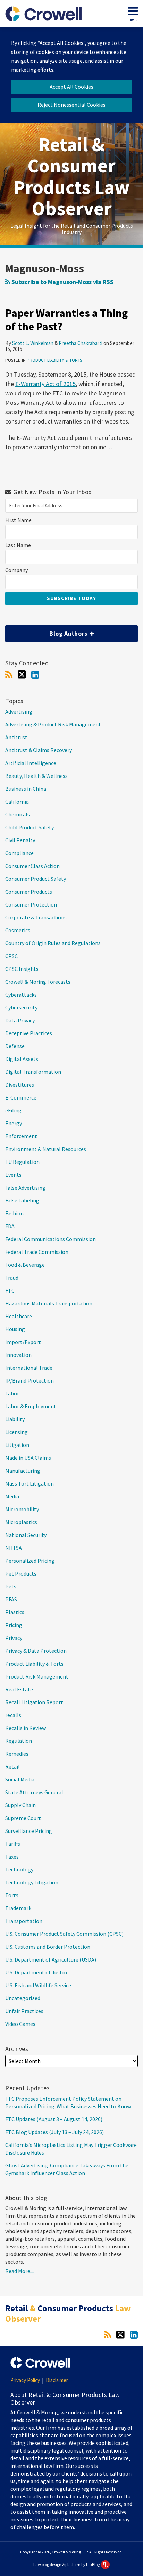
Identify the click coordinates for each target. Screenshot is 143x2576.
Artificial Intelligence (31, 763)
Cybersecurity (21, 1007)
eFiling (13, 1110)
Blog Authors (47, 631)
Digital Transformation (33, 1072)
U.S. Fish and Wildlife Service (38, 1985)
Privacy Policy (25, 2380)
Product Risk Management (37, 1676)
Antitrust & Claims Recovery (39, 750)
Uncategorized (23, 1998)
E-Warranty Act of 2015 (45, 384)
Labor (12, 1393)
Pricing (14, 1625)
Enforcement (21, 1136)
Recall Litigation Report (34, 1702)
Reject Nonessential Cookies (71, 105)
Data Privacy (20, 1020)
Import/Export (23, 1342)
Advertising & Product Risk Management (53, 724)
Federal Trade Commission (37, 1252)
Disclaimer (57, 2380)
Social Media (20, 1779)
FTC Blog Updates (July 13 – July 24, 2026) (54, 2132)
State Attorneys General (34, 1792)
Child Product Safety (30, 827)
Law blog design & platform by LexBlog (67, 2564)
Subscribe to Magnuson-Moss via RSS (62, 282)
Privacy (14, 1638)
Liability (15, 1419)
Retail (12, 1766)
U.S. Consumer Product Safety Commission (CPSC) (64, 1934)
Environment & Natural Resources (46, 1149)
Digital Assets (22, 1059)
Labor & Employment (31, 1406)
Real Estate (19, 1689)
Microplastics (21, 1522)
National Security (26, 1535)
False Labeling (22, 1200)
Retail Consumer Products (68, 2313)
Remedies (17, 1754)
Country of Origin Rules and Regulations (53, 943)
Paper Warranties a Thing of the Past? (66, 320)
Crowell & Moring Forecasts (38, 982)
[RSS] (9, 675)
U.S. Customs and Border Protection (48, 1947)
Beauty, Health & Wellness (36, 776)
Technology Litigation (32, 1882)
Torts (12, 1895)
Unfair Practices (24, 2011)
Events (13, 1175)
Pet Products (21, 1573)
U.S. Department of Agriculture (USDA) (51, 1959)
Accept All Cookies (71, 87)
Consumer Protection (31, 904)
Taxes (12, 1857)
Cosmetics (18, 930)
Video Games (20, 2024)
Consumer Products (29, 892)
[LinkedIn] (35, 675)
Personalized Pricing (30, 1561)
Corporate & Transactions (36, 917)
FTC (10, 1290)
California (17, 802)
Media (12, 1496)
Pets (11, 1586)
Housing (15, 1329)
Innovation (18, 1355)
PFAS (11, 1599)
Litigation (17, 1445)
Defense (15, 1046)
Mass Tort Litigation (30, 1483)
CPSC (11, 956)
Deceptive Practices (29, 1033)
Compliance (19, 853)
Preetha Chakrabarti (81, 343)
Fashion (14, 1213)
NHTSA (14, 1548)
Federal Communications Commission (51, 1239)
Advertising (19, 711)
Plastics (15, 1612)
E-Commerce (21, 1097)
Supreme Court (23, 1818)
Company (16, 570)
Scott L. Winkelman (33, 343)
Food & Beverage (25, 1265)
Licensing (16, 1432)
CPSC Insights (22, 969)
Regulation (19, 1741)
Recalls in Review (26, 1728)
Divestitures (20, 1085)
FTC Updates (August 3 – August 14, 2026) (54, 2119)
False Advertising (25, 1188)
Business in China (26, 789)
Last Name (18, 545)
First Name (18, 520)
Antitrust (16, 737)
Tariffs (13, 1844)
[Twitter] (22, 675)
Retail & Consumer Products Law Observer (71, 176)
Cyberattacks (21, 995)
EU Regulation (22, 1162)
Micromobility (22, 1509)
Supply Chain (20, 1805)
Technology (19, 1869)
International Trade (29, 1368)
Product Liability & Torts (54, 360)
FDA (10, 1226)
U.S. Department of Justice (37, 1972)
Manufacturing (23, 1471)
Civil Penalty (20, 840)
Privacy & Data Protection (36, 1651)
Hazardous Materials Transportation (49, 1303)
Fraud (12, 1278)
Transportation (24, 1921)
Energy (14, 1123)
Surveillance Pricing (29, 1831)
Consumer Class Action (32, 866)
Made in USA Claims (28, 1458)
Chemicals (18, 814)
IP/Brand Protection (30, 1380)
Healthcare (19, 1316)
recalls (13, 1715)
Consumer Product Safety (36, 879)
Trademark (18, 1908)
